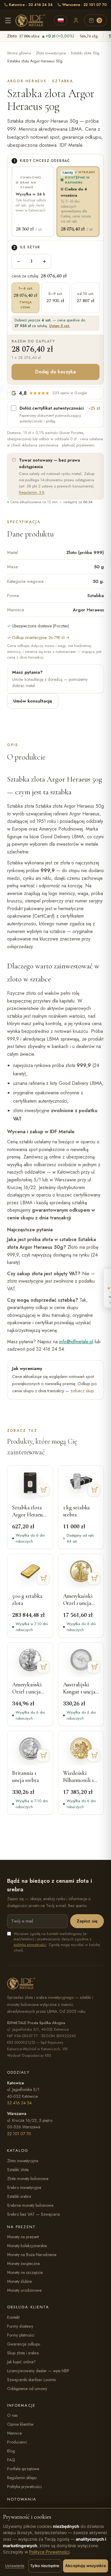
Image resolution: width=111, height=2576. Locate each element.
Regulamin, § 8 (32, 492)
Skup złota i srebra (23, 2353)
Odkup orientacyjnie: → (41, 637)
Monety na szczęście (25, 2272)
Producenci (17, 2442)
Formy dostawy (20, 2326)
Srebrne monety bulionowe (30, 2205)
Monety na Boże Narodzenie (32, 2255)
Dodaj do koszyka (56, 372)
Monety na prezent (23, 2237)
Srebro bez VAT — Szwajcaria (33, 2214)
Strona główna (19, 53)
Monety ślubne (19, 2281)
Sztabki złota (18, 2170)
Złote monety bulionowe (28, 2179)
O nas (12, 2415)
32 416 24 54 (19, 2103)
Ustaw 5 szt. (60, 326)
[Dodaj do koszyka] (43, 1490)
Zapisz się (87, 1921)
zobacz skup (82, 1391)
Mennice (14, 2433)
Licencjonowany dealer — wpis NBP (38, 2371)
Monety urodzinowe (24, 2290)
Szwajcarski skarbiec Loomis (31, 2380)
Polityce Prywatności (49, 2552)
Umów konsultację (33, 701)
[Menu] (8, 20)
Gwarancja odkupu (24, 2344)
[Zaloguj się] (76, 20)
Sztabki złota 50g (85, 53)
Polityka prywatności (24, 2487)
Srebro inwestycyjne (24, 2187)
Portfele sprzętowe (23, 2469)
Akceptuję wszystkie (85, 2566)
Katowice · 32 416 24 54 (31, 5)
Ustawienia (15, 2566)
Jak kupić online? (21, 2362)
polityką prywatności (30, 1945)
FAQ (11, 2460)
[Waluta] (61, 20)
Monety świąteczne (23, 2264)
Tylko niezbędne (45, 2566)
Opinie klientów (20, 2424)
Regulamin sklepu (22, 2478)
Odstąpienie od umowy (27, 2389)
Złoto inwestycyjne (51, 53)
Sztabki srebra (19, 2196)
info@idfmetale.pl (76, 1342)
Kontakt (13, 2317)
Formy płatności (21, 2335)
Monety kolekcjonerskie (27, 2246)
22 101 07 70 (19, 2134)
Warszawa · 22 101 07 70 (85, 5)
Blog (11, 2451)
